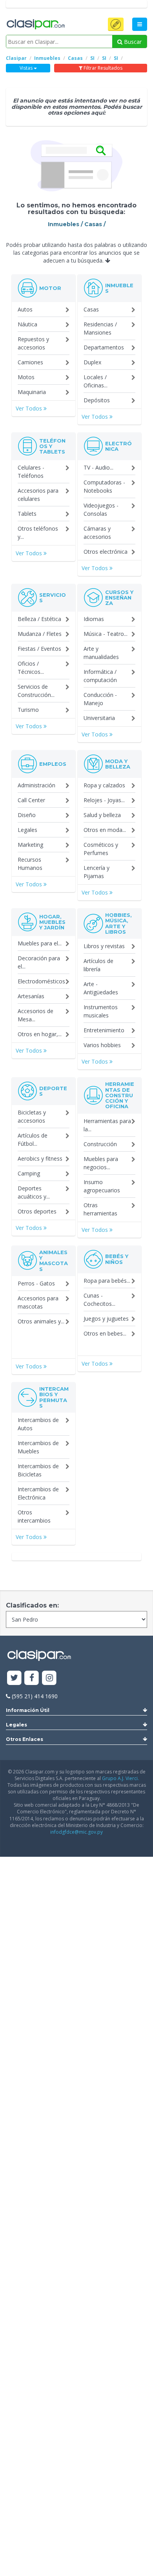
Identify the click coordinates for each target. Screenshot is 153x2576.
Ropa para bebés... (107, 1281)
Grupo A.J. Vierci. (120, 1778)
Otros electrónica (106, 552)
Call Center (31, 800)
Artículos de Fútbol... (33, 1139)
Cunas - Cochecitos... (99, 1300)
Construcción (100, 1144)
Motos (26, 377)
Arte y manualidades (101, 653)
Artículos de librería (98, 965)
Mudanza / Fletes (40, 634)
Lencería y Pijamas (97, 872)
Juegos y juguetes (106, 1319)
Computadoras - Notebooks (104, 486)
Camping (29, 1173)
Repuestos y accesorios (33, 343)
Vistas (27, 68)
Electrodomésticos (41, 981)
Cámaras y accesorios (97, 533)
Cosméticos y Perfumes (101, 849)
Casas (91, 309)
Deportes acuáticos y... (34, 1192)
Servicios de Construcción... (36, 691)
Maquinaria (32, 392)
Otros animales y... (41, 1321)
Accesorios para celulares (38, 495)
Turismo (28, 710)
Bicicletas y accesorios (32, 1116)
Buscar (132, 42)
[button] (116, 24)
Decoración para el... (39, 962)
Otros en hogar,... (40, 1034)
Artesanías (31, 996)
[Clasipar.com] (35, 25)
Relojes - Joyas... (104, 800)
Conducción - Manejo (100, 699)
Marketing (30, 845)
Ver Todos (30, 408)
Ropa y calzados (104, 785)
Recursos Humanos (30, 864)
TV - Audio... (98, 467)
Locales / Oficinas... (96, 381)
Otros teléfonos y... (38, 533)
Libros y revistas (104, 946)
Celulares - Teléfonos (31, 472)
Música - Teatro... (106, 634)
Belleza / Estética (39, 619)
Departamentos (104, 347)
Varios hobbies (102, 1045)
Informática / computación (100, 676)
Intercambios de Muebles (38, 1447)
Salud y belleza (102, 815)
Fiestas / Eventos (39, 649)
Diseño (27, 815)
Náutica (27, 324)
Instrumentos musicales (101, 1011)
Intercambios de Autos (38, 1424)
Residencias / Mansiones (100, 328)
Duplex (92, 362)
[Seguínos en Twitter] (14, 1678)
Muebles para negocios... (101, 1163)
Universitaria (99, 718)
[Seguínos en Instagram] (49, 1678)
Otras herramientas (100, 1209)
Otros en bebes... (105, 1333)
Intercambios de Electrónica (38, 1493)
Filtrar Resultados (102, 68)
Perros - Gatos (36, 1283)
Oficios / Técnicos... (31, 668)
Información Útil (28, 1710)
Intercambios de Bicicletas (38, 1470)
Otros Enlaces (25, 1739)
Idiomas (94, 619)
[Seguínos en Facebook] (32, 1678)
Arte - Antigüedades (101, 988)
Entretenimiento (104, 1030)
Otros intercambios (34, 1516)
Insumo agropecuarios (102, 1186)
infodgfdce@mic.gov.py (76, 1832)
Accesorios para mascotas (38, 1302)
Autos (25, 309)
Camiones (30, 362)
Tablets (27, 514)
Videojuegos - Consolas (101, 509)
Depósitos (97, 400)
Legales (27, 830)
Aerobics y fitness (40, 1158)
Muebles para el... (40, 943)
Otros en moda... (105, 830)
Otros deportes (37, 1211)
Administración (36, 785)
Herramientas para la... (107, 1125)
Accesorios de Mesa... (36, 1015)
